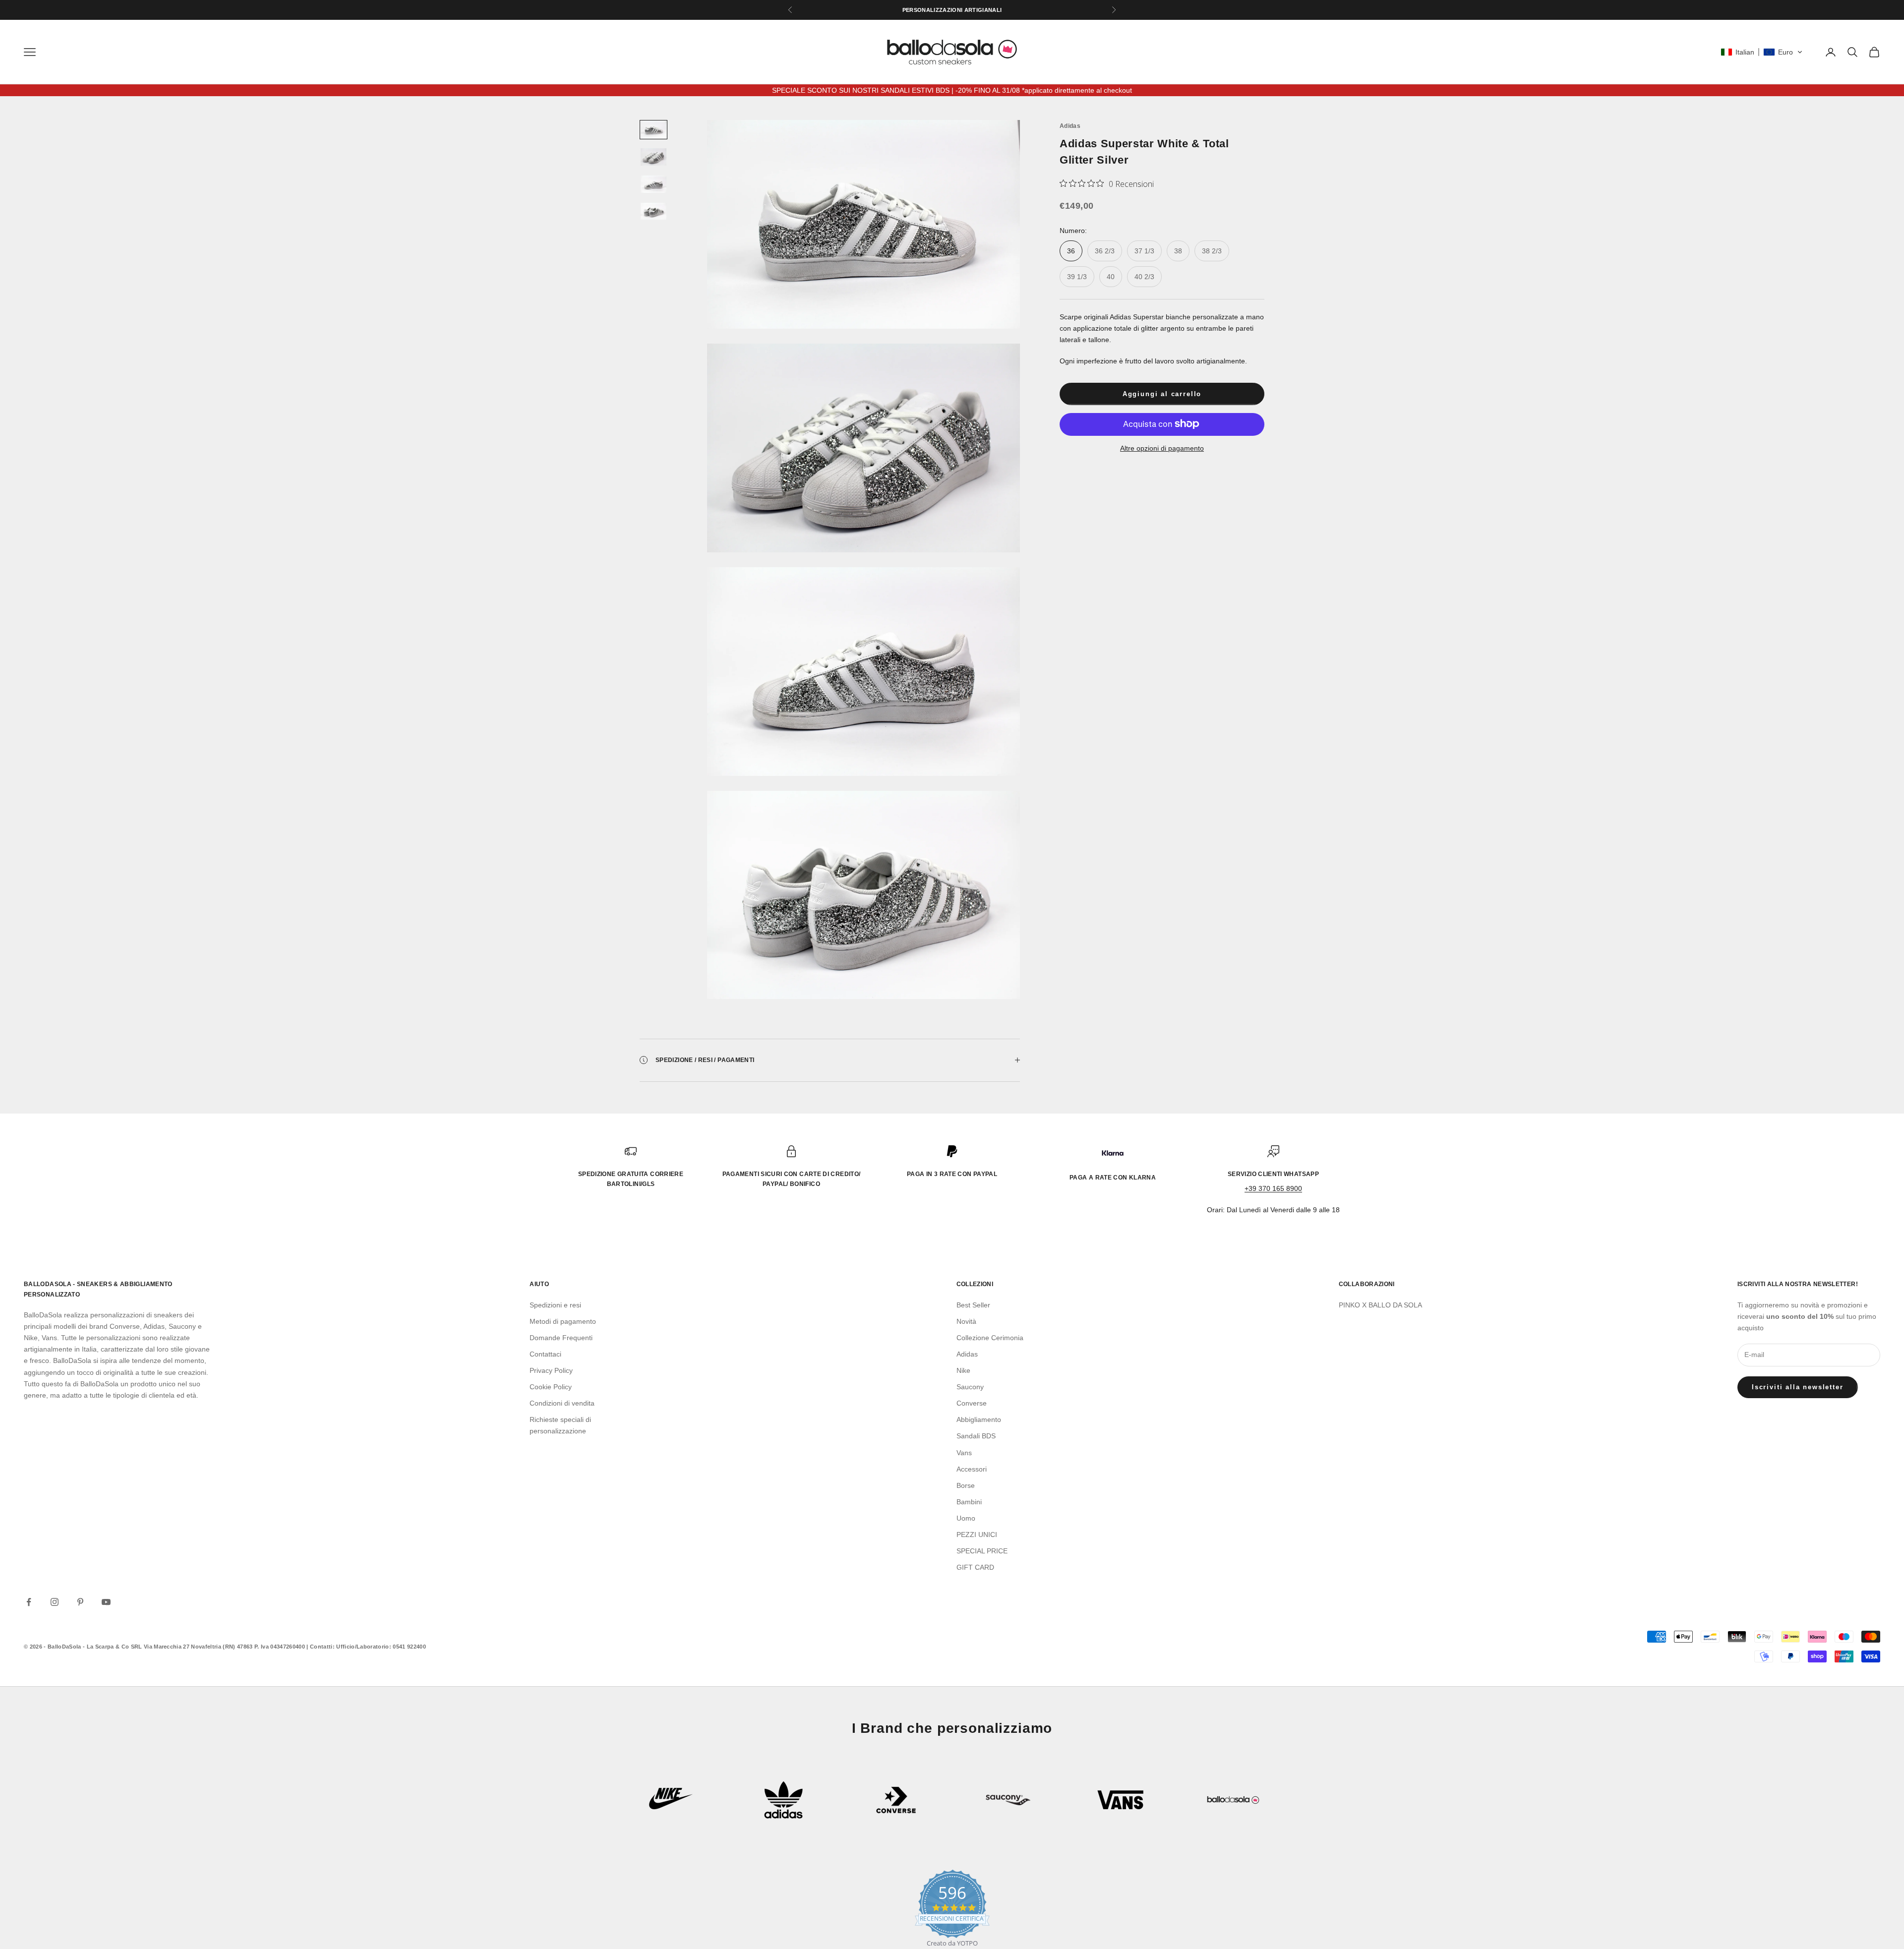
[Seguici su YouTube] (106, 1602)
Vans (964, 1453)
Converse (972, 1403)
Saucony (970, 1387)
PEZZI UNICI (977, 1535)
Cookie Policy (551, 1387)
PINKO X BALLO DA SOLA (1380, 1305)
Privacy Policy (551, 1370)
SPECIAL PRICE (982, 1551)
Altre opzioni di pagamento (1162, 448)
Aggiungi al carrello (1162, 394)
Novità (966, 1321)
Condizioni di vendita (562, 1403)
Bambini (969, 1502)
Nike (963, 1370)
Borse (966, 1485)
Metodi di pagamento (563, 1321)
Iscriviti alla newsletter (1798, 1387)
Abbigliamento (979, 1419)
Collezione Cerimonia (990, 1338)
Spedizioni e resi (555, 1305)
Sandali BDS (976, 1436)
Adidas (1070, 126)
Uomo (966, 1518)
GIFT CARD (975, 1567)
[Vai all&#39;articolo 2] (654, 157)
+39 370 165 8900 (1273, 1188)
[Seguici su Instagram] (55, 1602)
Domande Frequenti (561, 1338)
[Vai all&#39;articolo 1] (654, 130)
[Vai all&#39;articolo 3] (654, 184)
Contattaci (545, 1354)
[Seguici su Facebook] (29, 1602)
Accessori (972, 1469)
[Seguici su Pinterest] (80, 1602)
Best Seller (973, 1305)
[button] (1762, 52)
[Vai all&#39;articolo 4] (654, 211)
